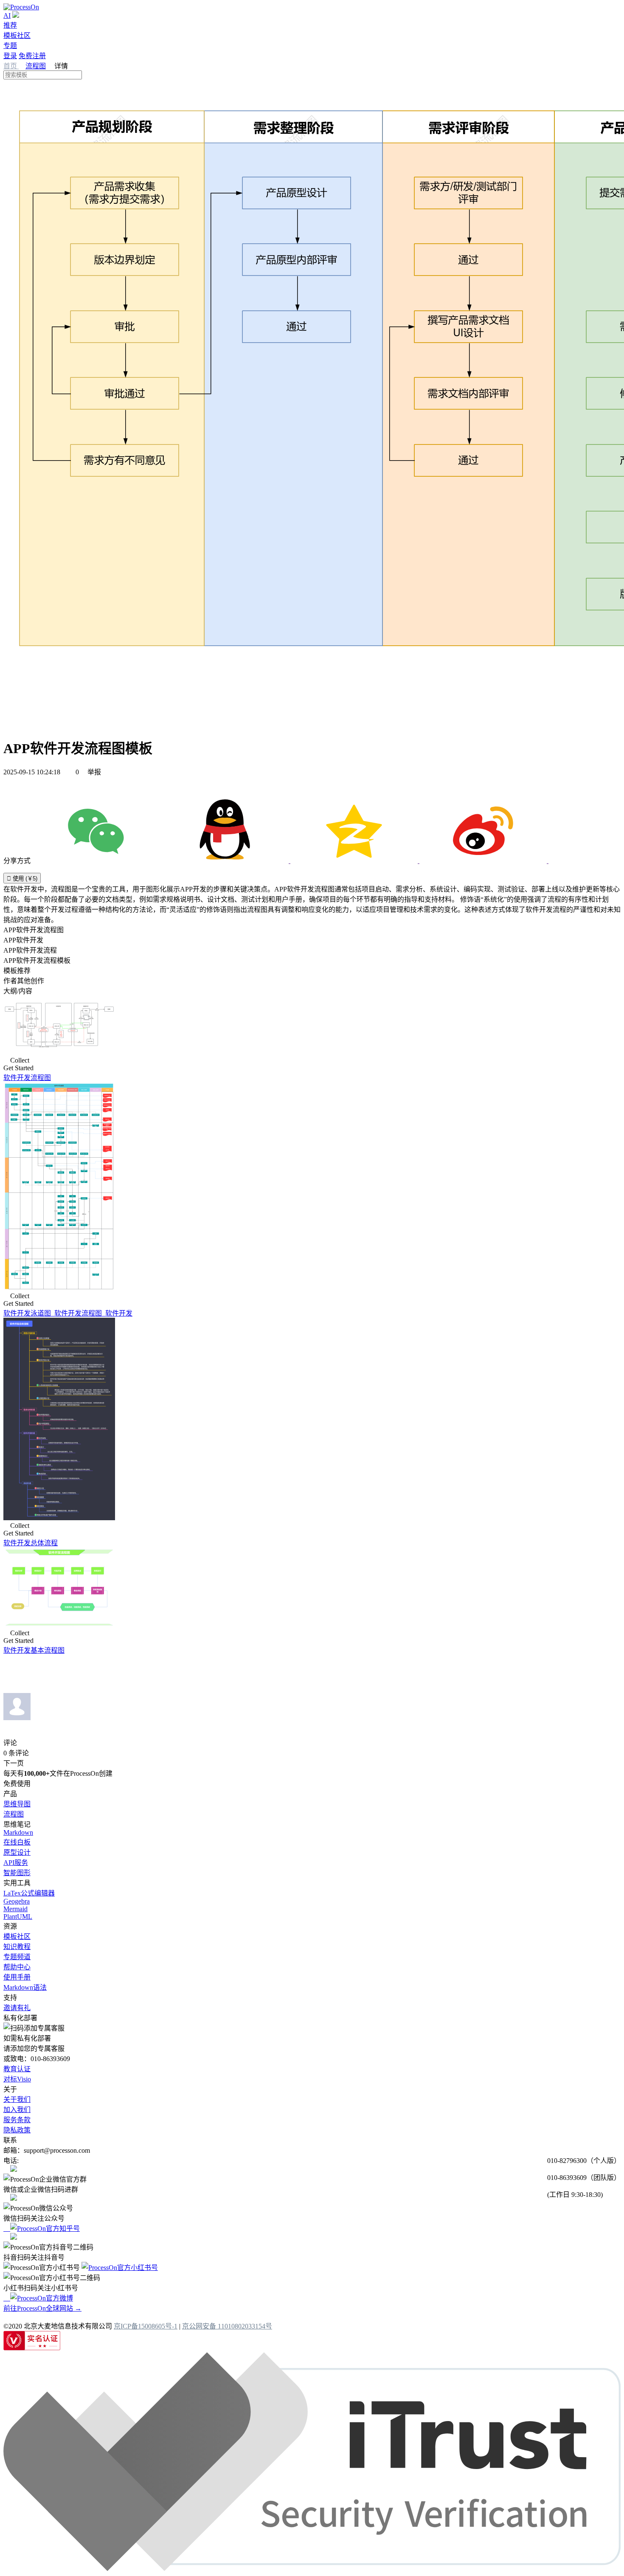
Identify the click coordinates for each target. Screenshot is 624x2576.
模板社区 (17, 35)
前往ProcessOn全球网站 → (42, 2308)
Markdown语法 (25, 1987)
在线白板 (17, 1842)
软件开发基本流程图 (34, 1650)
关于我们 (17, 2099)
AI (7, 15)
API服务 (16, 1863)
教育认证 (17, 2069)
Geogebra (17, 1901)
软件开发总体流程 (31, 1543)
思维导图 (17, 1804)
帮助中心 (17, 1967)
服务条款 (17, 2120)
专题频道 (17, 1957)
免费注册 (32, 56)
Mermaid (15, 1909)
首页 (11, 66)
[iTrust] (312, 2569)
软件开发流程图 (27, 1078)
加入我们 (17, 2110)
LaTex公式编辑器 (29, 1893)
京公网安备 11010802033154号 (227, 2326)
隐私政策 (17, 2130)
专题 (10, 46)
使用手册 (17, 1977)
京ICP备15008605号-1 (146, 2326)
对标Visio (17, 2079)
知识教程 (17, 1947)
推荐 (10, 25)
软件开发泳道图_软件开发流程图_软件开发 (68, 1313)
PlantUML (18, 1917)
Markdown (18, 1832)
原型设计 (17, 1852)
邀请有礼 (17, 2008)
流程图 (36, 66)
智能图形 (17, 1873)
